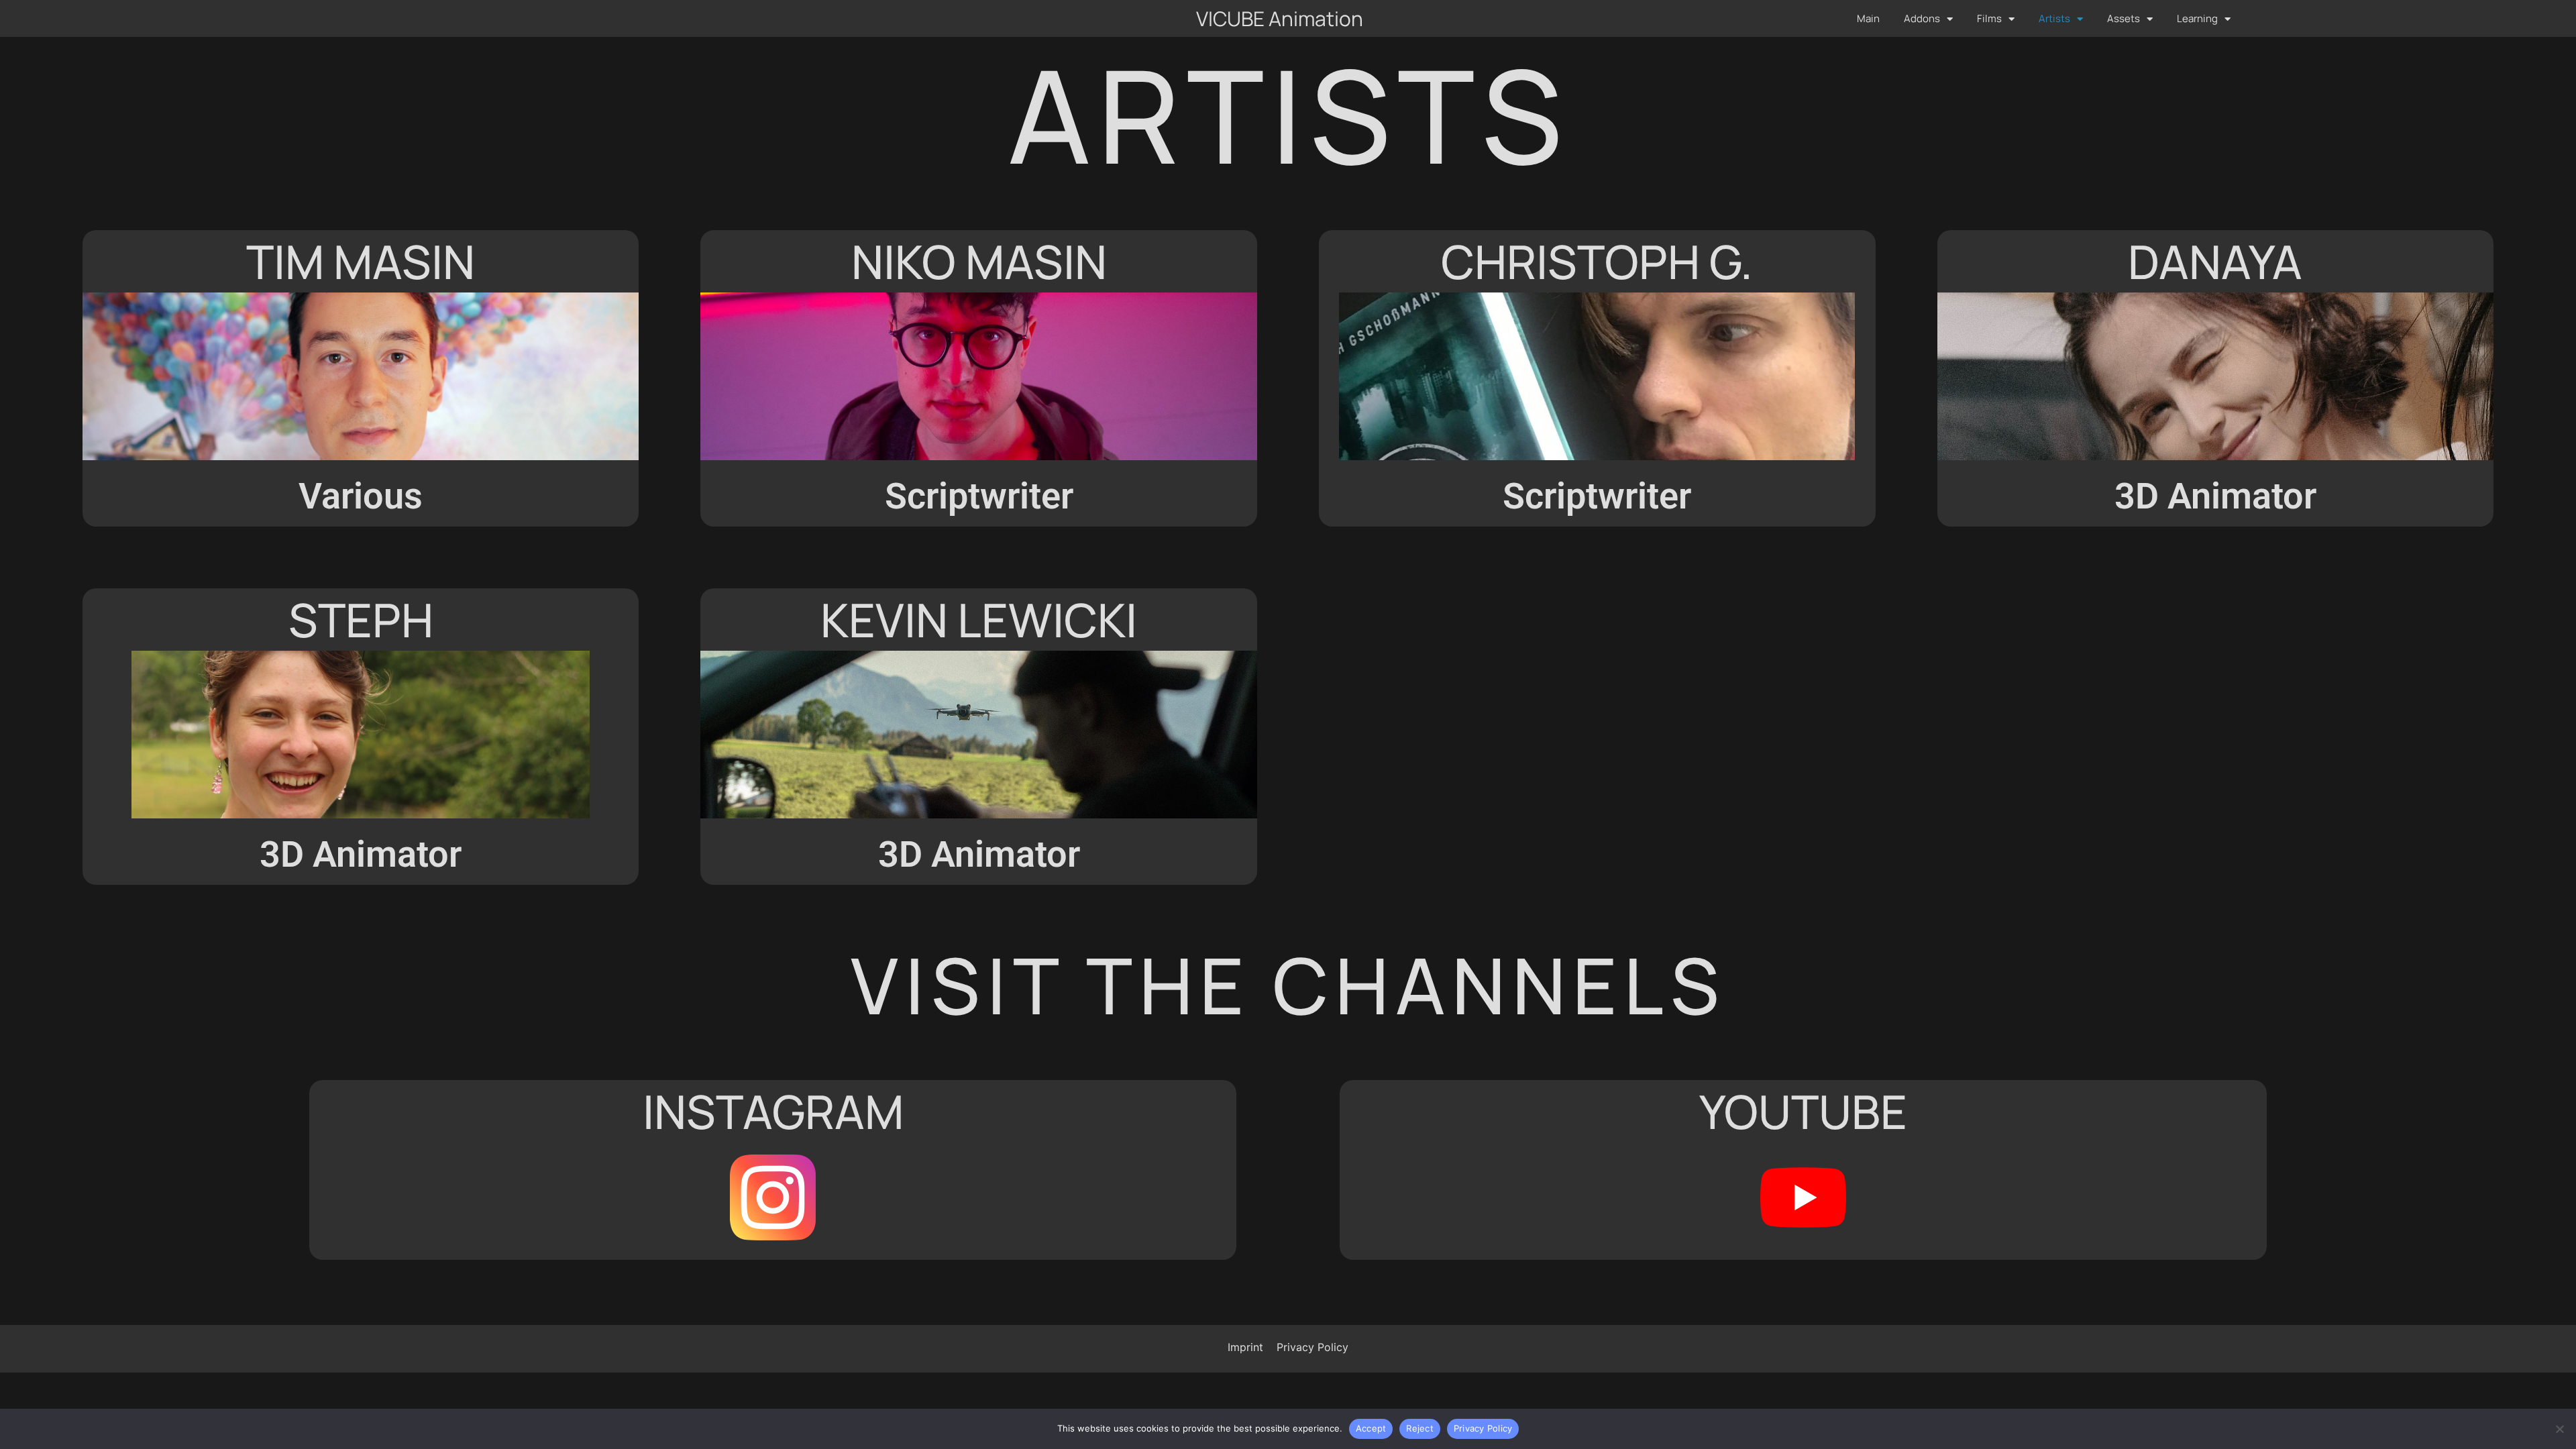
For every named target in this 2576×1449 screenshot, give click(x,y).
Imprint (1245, 1347)
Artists (2054, 18)
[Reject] (2559, 1429)
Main (1868, 18)
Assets (2124, 18)
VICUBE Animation (1280, 18)
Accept (1371, 1428)
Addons (1922, 18)
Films (1989, 18)
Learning (2197, 18)
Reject (1420, 1428)
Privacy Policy (1312, 1347)
